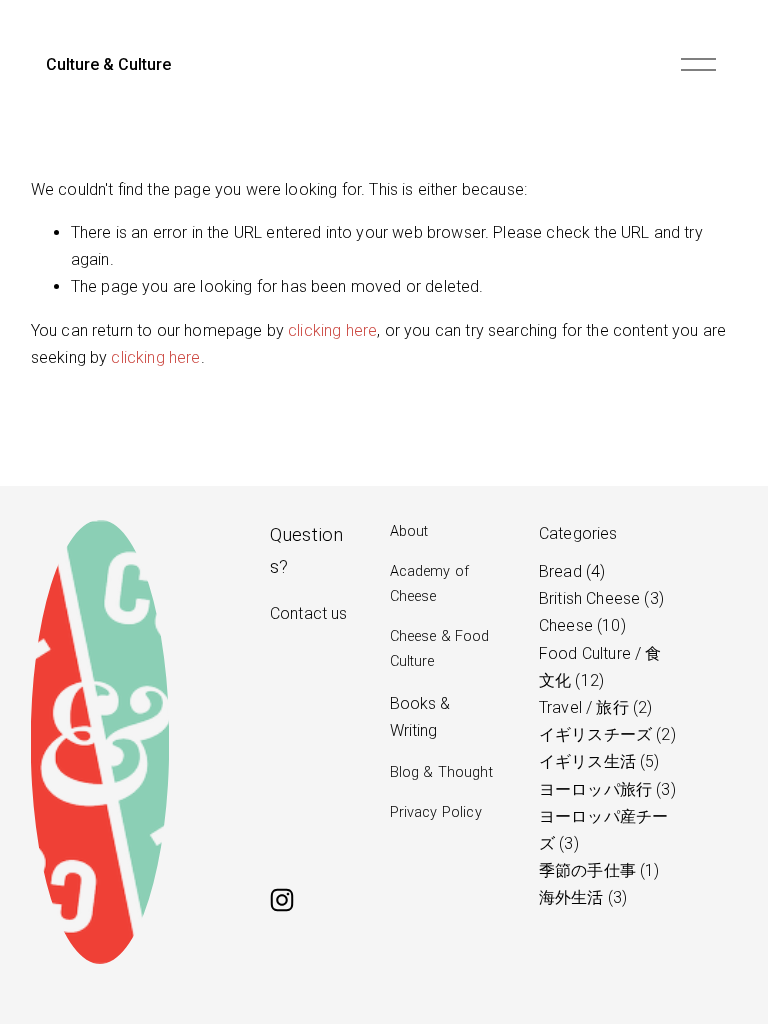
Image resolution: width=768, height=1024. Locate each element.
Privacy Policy (436, 812)
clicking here (332, 330)
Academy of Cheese (430, 583)
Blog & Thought (441, 772)
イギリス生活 (596, 761)
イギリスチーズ (605, 734)
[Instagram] (282, 900)
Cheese (580, 625)
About (409, 531)
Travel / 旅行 (593, 707)
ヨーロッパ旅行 (605, 789)
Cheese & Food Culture (440, 648)
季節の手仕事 (596, 870)
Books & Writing (420, 717)
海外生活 (580, 897)
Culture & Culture (108, 64)
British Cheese (599, 598)
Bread (569, 571)
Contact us (309, 613)
